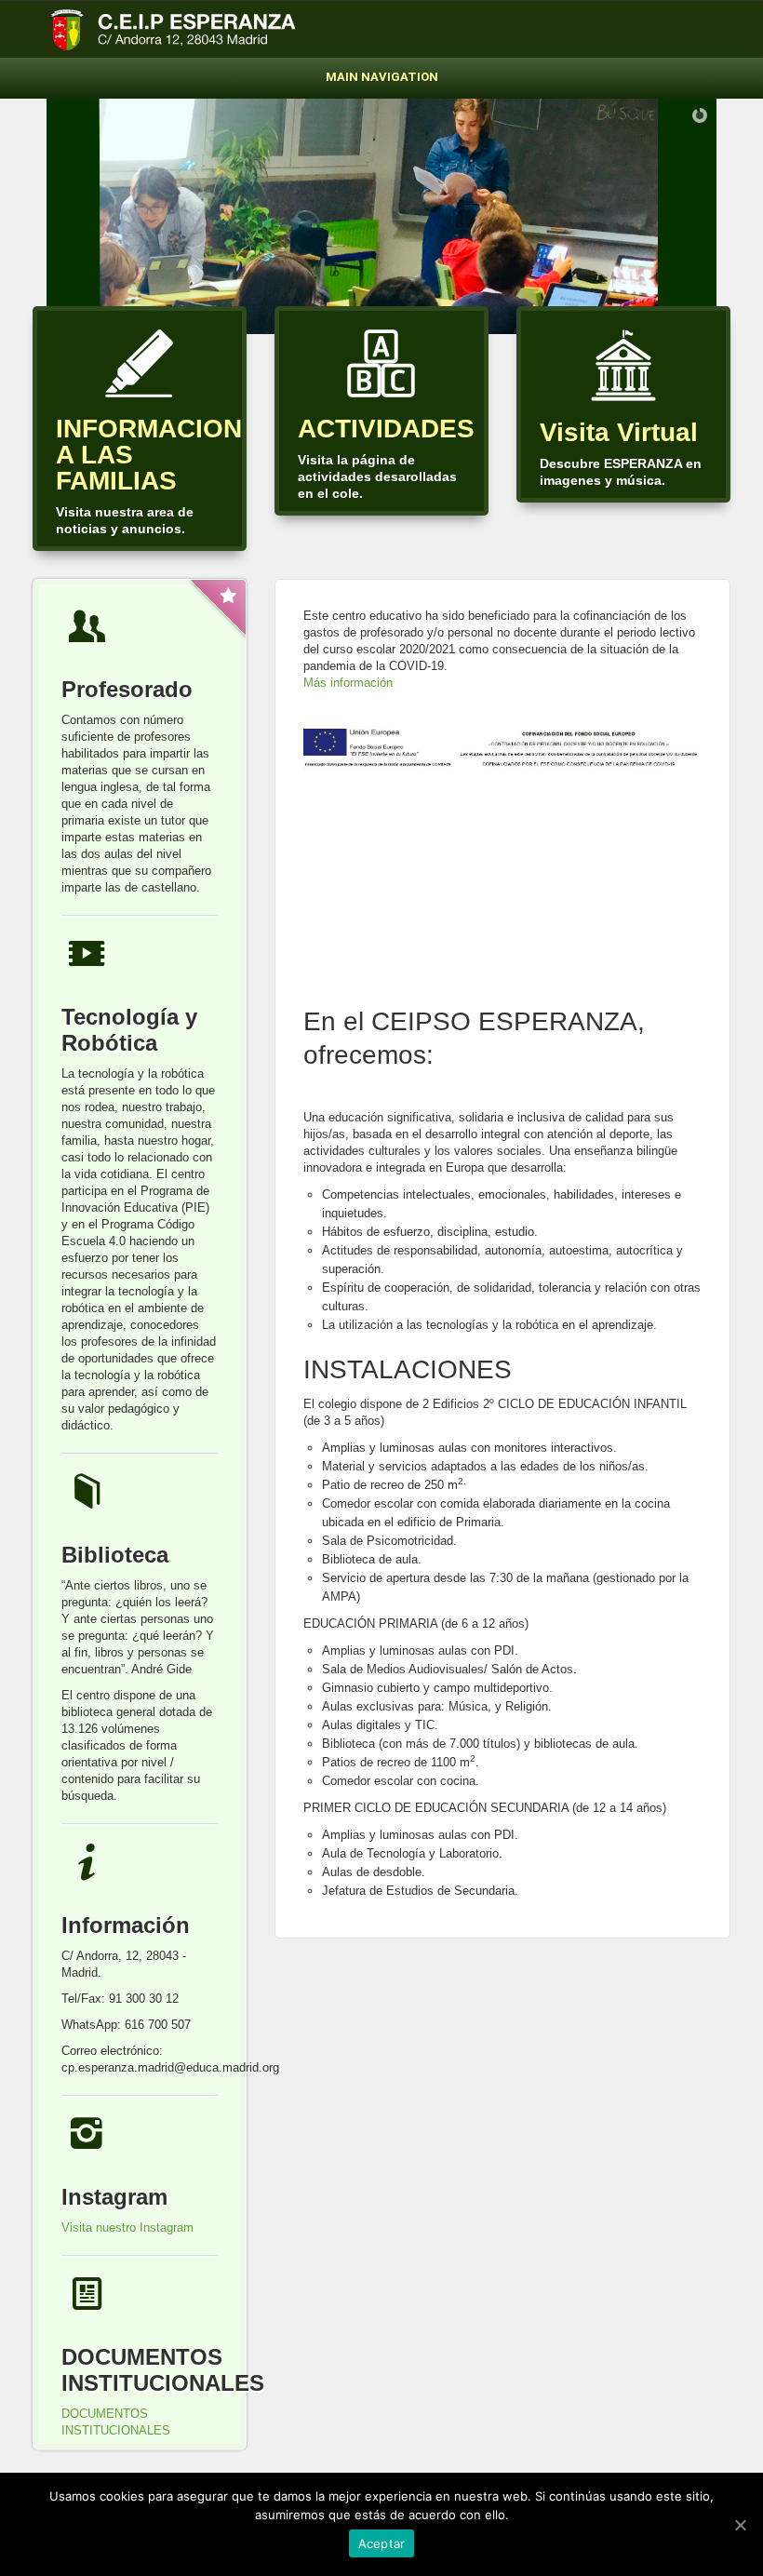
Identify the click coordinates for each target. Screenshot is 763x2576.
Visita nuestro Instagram (127, 2227)
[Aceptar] (740, 2525)
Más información (348, 683)
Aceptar (382, 2543)
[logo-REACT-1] (502, 751)
